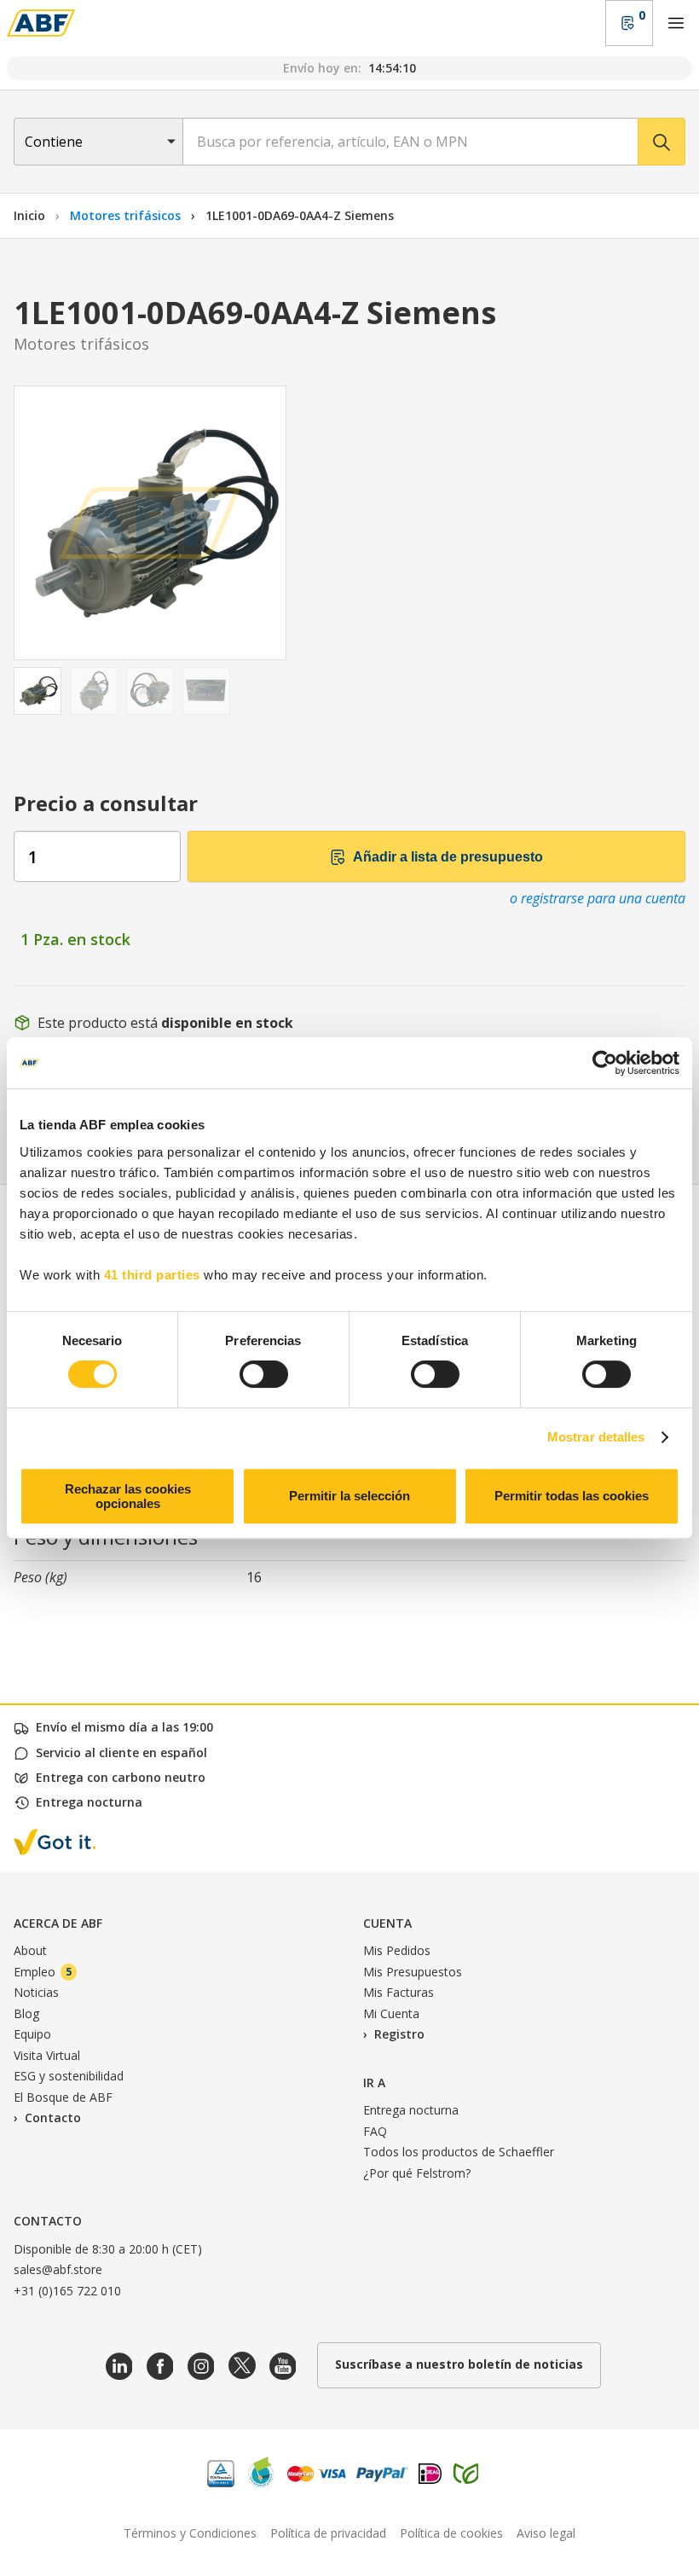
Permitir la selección (349, 1496)
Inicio (29, 215)
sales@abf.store (58, 2269)
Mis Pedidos (397, 1950)
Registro (399, 2034)
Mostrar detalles (596, 1437)
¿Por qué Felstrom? (417, 2173)
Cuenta (387, 1923)
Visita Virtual (47, 2055)
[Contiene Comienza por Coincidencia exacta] (98, 142)
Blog (26, 2013)
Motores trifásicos (127, 215)
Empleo (43, 1972)
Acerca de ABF (58, 1923)
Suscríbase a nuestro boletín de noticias (459, 2364)
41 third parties (152, 1275)
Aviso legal (546, 2533)
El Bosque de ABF (63, 2097)
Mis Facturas (399, 1992)
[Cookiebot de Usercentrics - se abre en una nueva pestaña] (605, 1063)
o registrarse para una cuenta (598, 898)
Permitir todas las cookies (572, 1496)
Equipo (32, 2034)
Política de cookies (451, 2533)
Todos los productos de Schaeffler (459, 2152)
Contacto (53, 2118)
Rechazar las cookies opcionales (128, 1496)
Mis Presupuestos (413, 1972)
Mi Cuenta (391, 2013)
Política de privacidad (328, 2533)
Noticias (36, 1992)
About (30, 1950)
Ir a (374, 2083)
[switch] (264, 1374)
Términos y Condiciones (190, 2533)
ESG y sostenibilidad (69, 2076)
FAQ (375, 2131)
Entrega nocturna (411, 2110)
